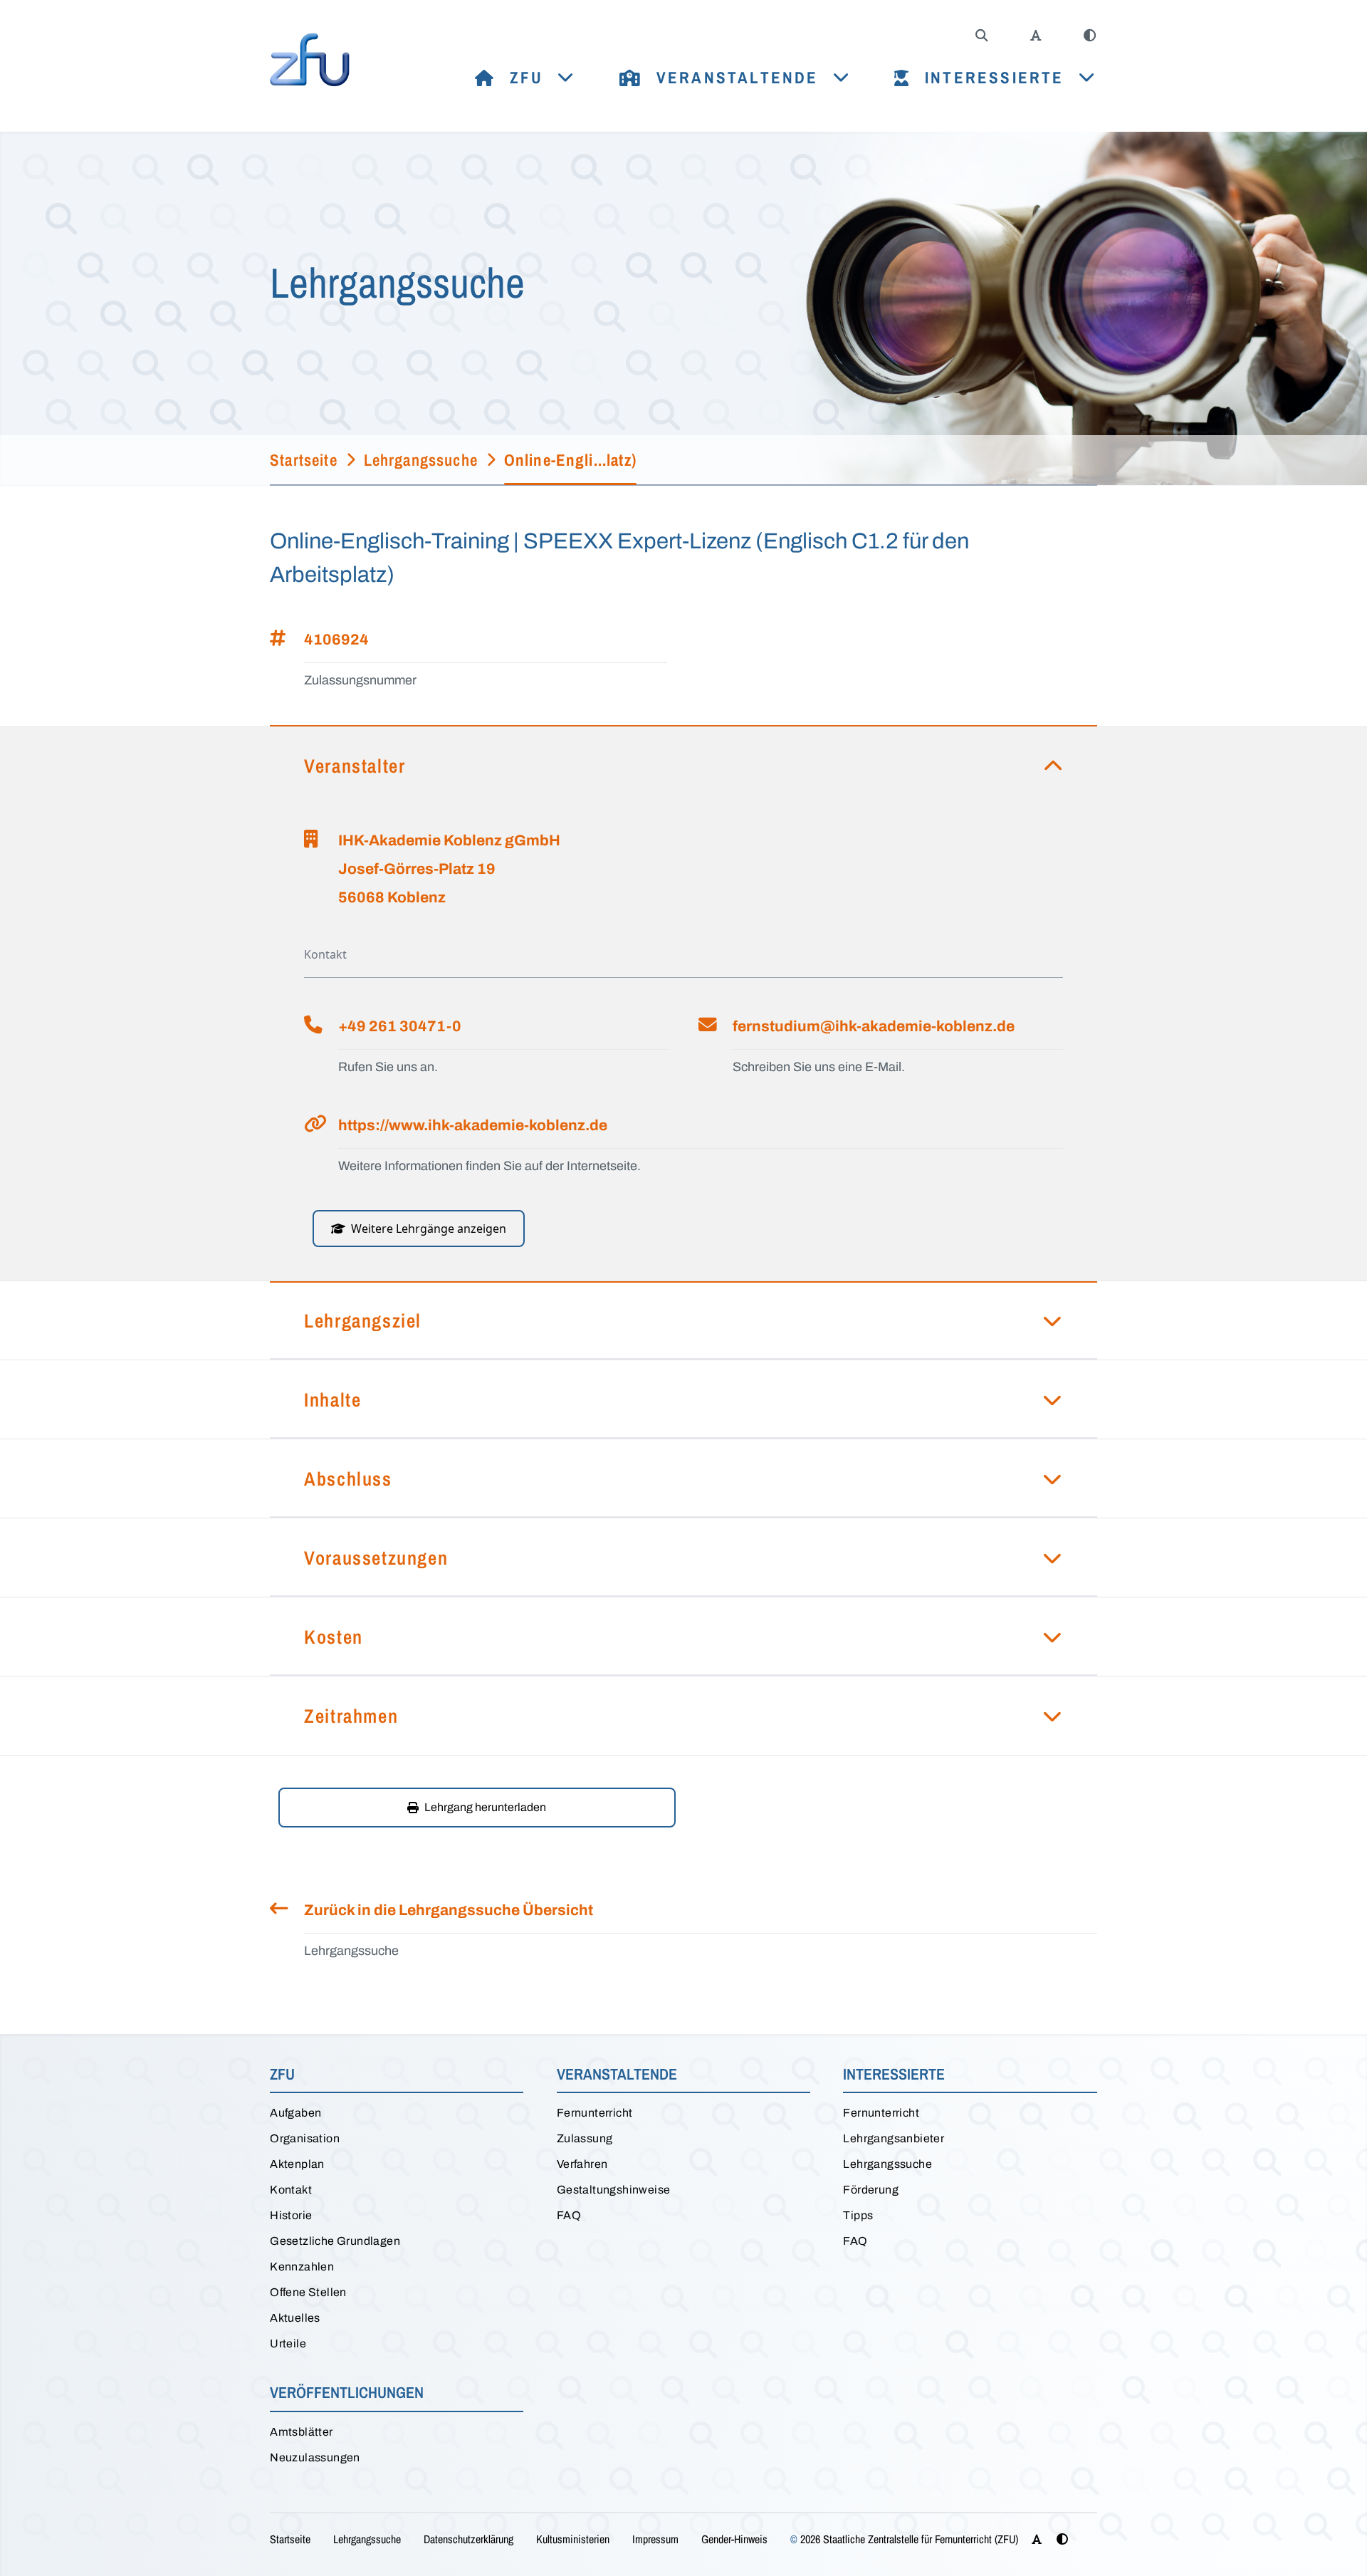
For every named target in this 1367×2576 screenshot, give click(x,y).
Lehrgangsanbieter (894, 2138)
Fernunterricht (595, 2113)
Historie (291, 2215)
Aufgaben (295, 2113)
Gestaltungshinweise (614, 2190)
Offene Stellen (308, 2292)
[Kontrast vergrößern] (1090, 36)
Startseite (290, 2539)
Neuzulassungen (315, 2457)
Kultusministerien (573, 2539)
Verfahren (582, 2164)
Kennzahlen (302, 2267)
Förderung (871, 2190)
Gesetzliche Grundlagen (335, 2241)
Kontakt (291, 2190)
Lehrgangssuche (887, 2164)
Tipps (858, 2215)
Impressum (655, 2539)
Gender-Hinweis (734, 2539)
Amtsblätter (301, 2432)
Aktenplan (297, 2164)
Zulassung (585, 2138)
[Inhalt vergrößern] (1036, 36)
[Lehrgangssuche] (982, 36)
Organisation (305, 2138)
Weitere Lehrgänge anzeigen (429, 1229)
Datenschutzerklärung (468, 2539)
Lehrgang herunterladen (485, 1807)
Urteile (288, 2343)
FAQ (569, 2215)
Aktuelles (295, 2318)
